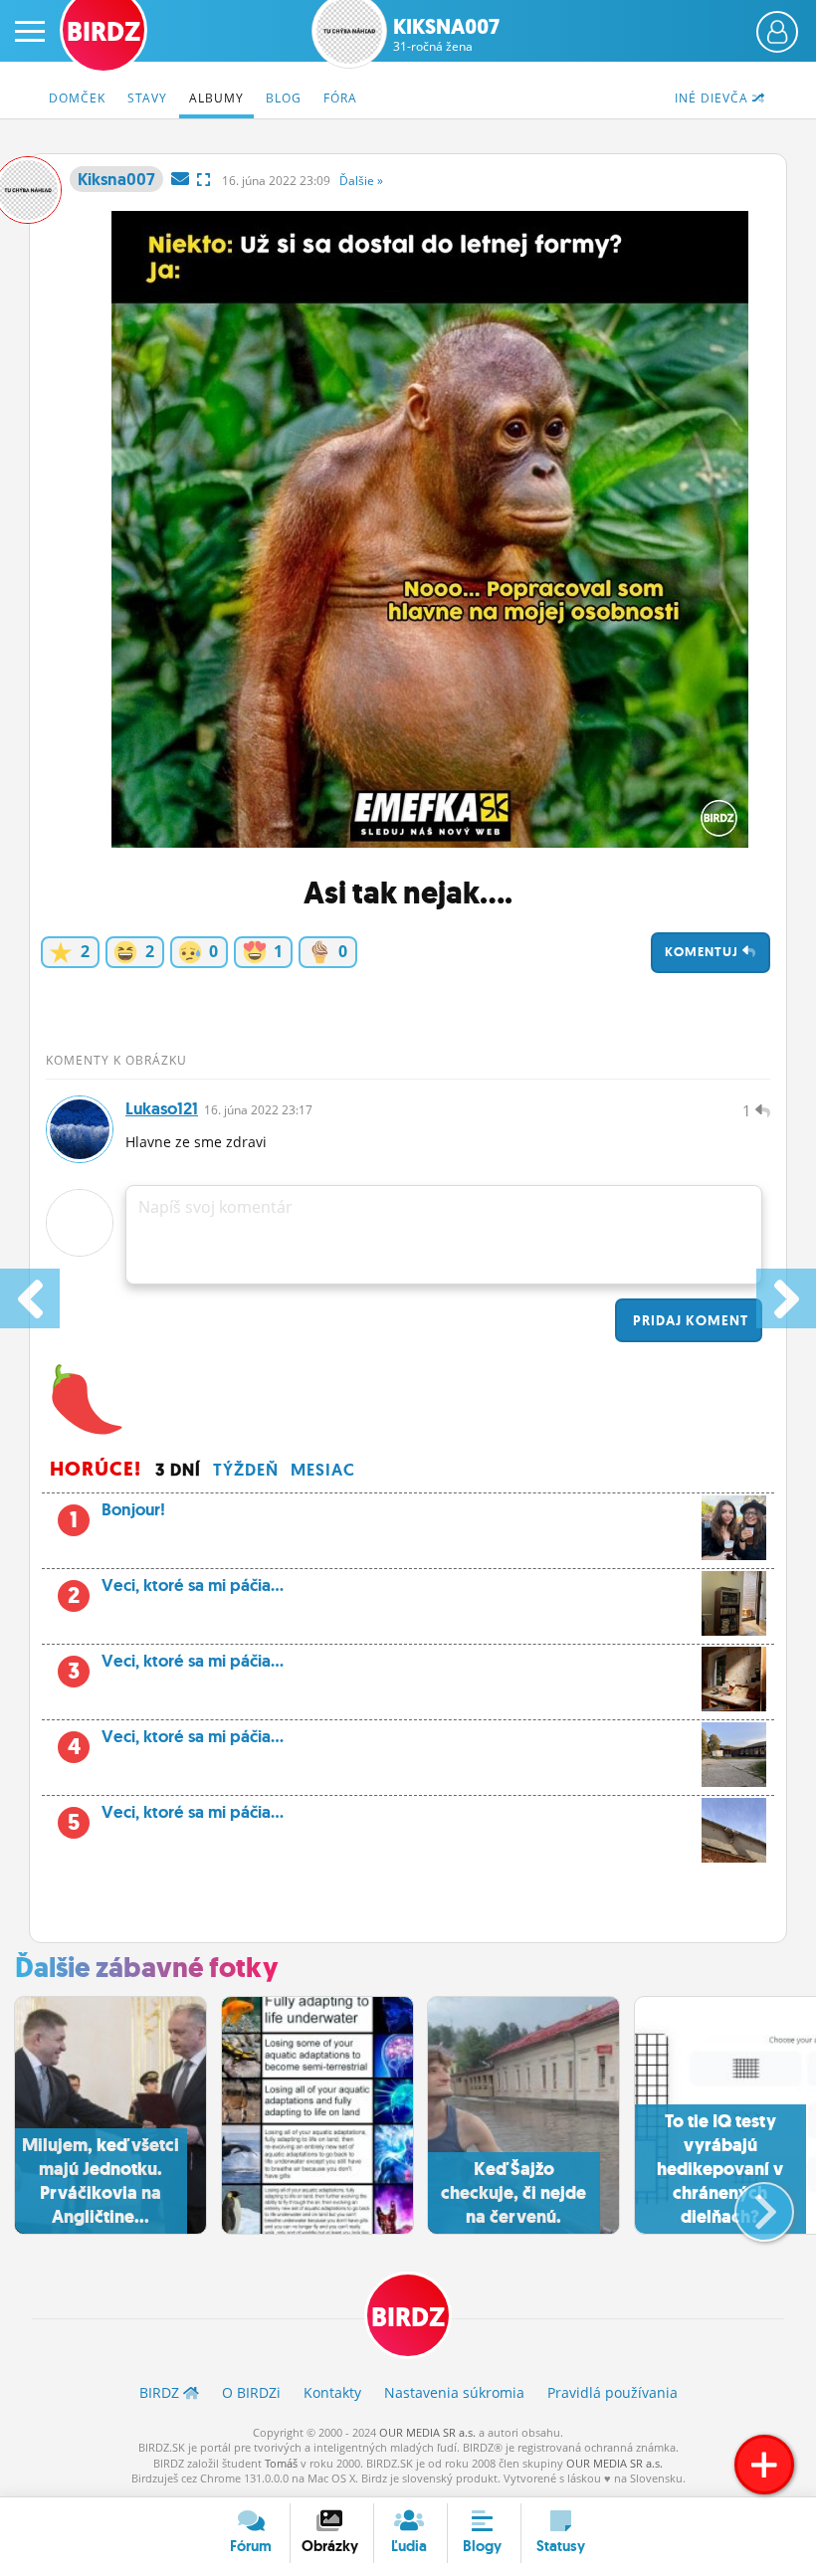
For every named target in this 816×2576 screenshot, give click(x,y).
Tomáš (281, 2463)
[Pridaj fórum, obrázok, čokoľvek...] (764, 2465)
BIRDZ (408, 2317)
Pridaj (689, 1320)
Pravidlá (612, 2392)
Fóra (340, 98)
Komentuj (704, 952)
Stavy (147, 98)
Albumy (216, 98)
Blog (284, 98)
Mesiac (323, 1470)
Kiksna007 (446, 35)
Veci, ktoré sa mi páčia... (176, 1591)
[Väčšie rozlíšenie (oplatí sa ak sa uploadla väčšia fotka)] (204, 179)
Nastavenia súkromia (454, 2392)
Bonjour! (117, 1515)
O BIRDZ (251, 2392)
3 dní (178, 1470)
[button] (748, 2204)
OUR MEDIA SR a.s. (427, 2432)
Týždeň (246, 1470)
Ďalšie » (361, 181)
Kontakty (332, 2392)
